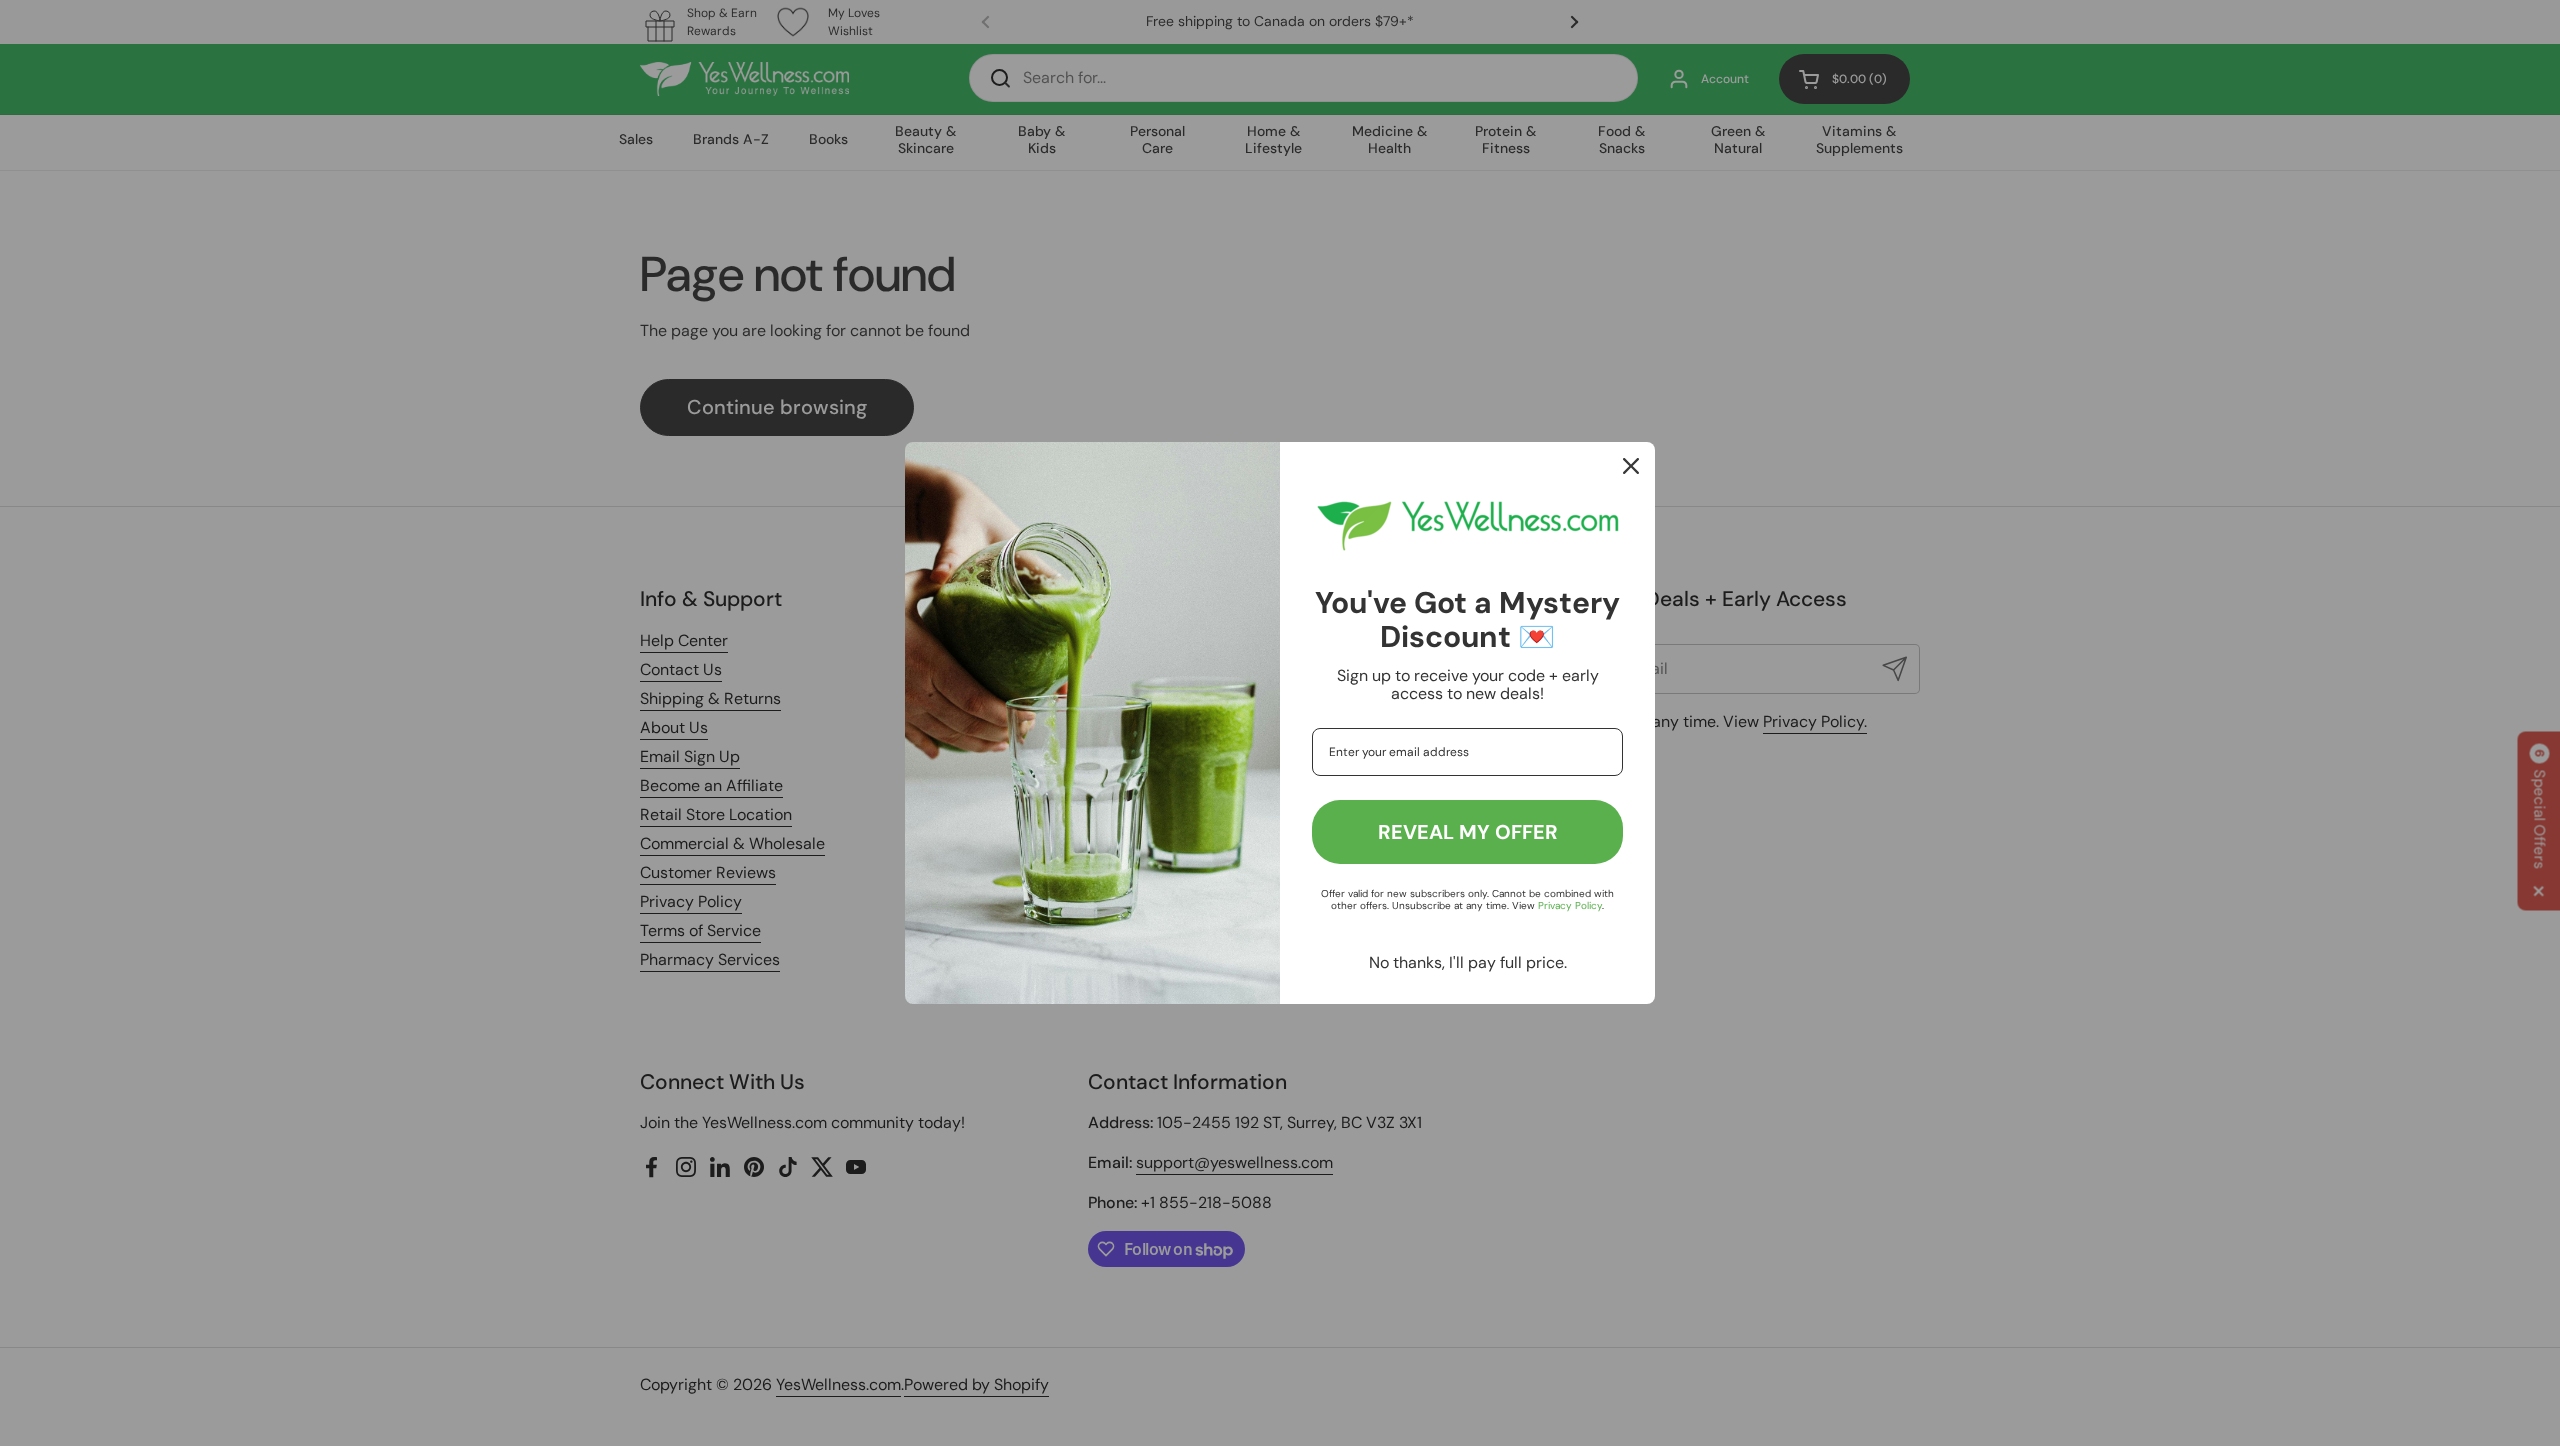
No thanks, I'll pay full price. (1468, 962)
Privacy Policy (1570, 905)
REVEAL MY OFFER (1468, 832)
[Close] (1631, 466)
